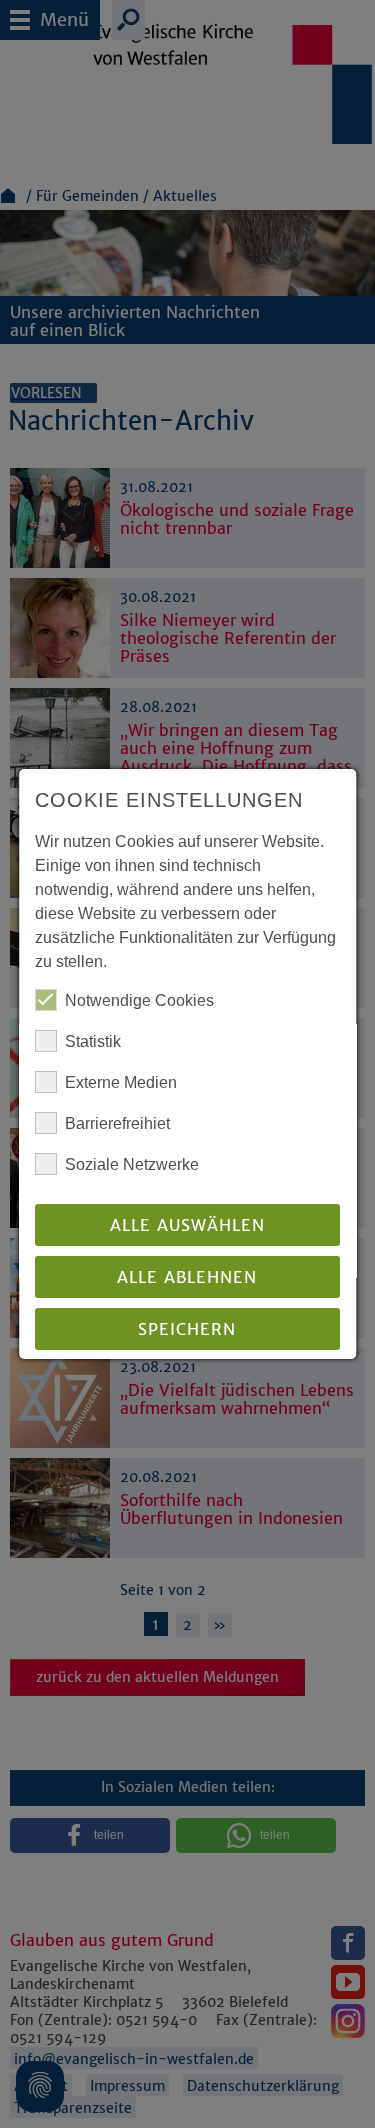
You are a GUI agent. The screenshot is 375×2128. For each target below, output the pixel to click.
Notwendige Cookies (139, 1000)
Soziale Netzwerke (132, 1164)
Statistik (93, 1041)
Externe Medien (121, 1082)
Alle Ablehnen (188, 1277)
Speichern (188, 1329)
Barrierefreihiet (117, 1123)
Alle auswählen (187, 1225)
